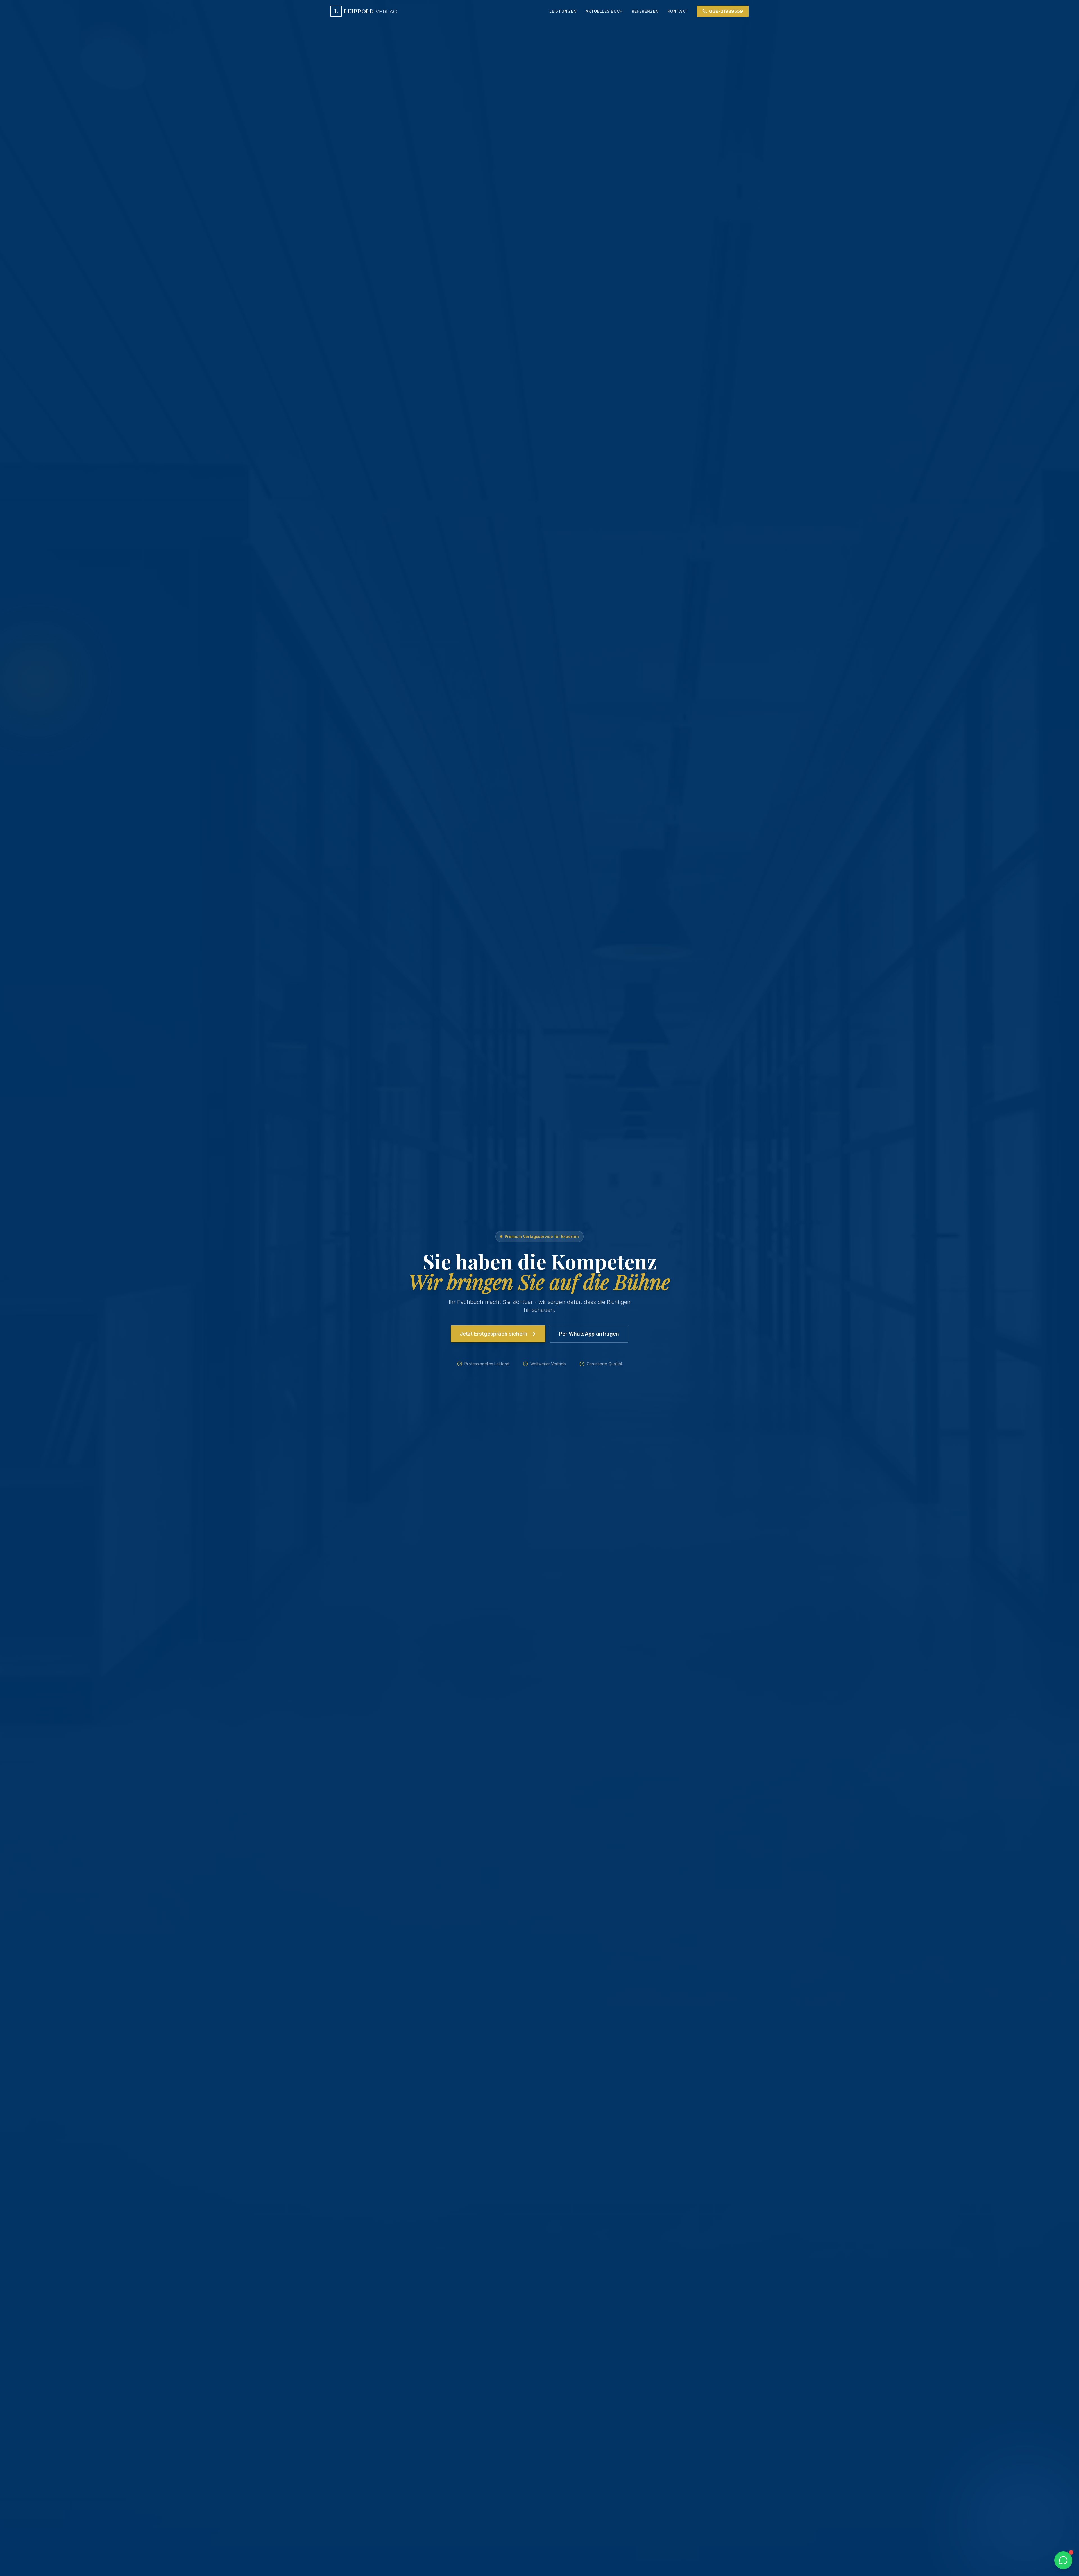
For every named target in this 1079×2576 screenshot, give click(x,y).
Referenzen (645, 11)
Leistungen (563, 11)
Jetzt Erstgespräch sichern (494, 1334)
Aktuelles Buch (604, 11)
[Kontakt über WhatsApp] (1063, 2560)
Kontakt (678, 11)
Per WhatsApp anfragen (589, 1334)
